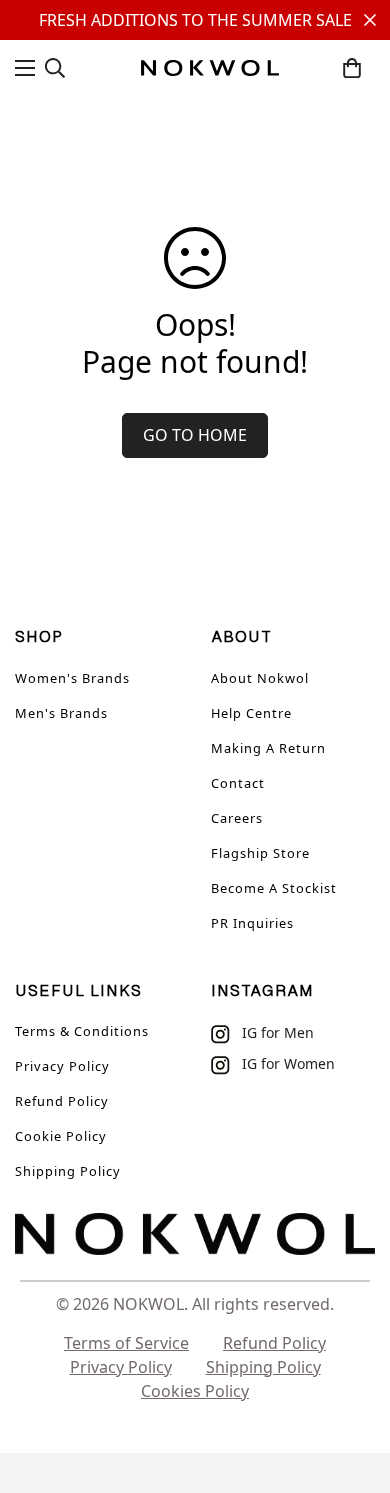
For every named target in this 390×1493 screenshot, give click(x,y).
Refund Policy (62, 1101)
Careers (237, 818)
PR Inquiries (252, 923)
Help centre (251, 713)
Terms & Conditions (82, 1031)
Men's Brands (61, 713)
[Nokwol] (210, 68)
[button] (352, 68)
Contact (238, 783)
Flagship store (260, 853)
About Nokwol (260, 678)
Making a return (268, 748)
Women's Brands (72, 678)
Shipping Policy (68, 1171)
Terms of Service (126, 1343)
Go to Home (195, 435)
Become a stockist (274, 888)
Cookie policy (61, 1136)
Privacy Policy (62, 1066)
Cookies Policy (195, 1391)
